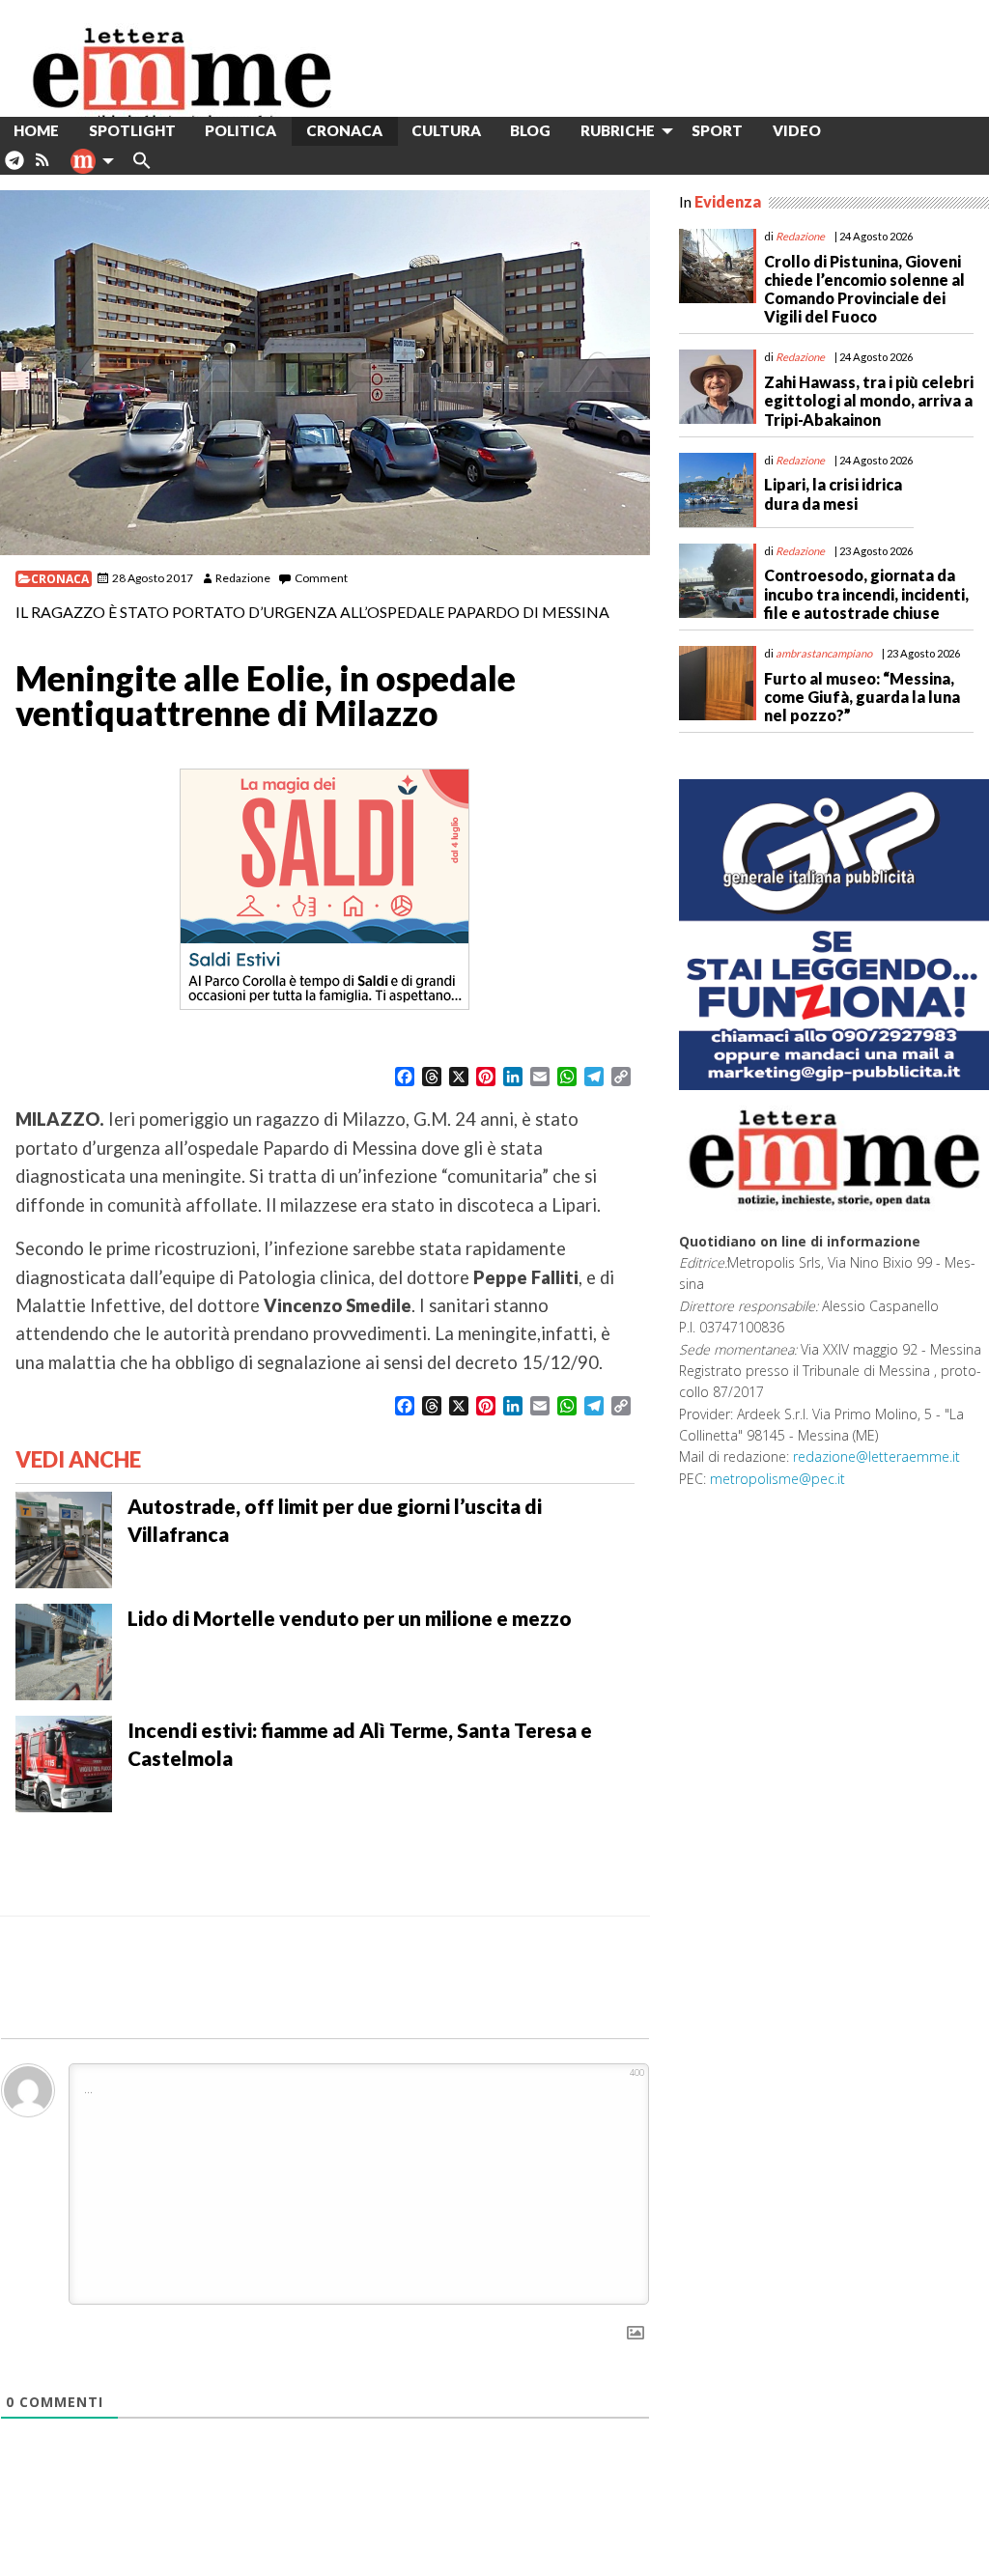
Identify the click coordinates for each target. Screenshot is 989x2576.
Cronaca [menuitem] (344, 130)
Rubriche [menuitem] (618, 130)
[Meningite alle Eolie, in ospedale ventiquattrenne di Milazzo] (325, 373)
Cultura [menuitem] (446, 130)
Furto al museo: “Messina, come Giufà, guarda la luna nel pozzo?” (862, 697)
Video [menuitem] (797, 130)
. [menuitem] (14, 168)
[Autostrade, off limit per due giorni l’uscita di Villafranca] (64, 1538)
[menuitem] (850, 131)
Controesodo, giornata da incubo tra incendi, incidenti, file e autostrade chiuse (866, 593)
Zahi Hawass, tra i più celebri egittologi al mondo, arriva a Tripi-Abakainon (869, 400)
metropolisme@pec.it (777, 1479)
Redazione (243, 578)
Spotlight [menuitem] (132, 130)
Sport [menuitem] (717, 130)
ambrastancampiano (824, 653)
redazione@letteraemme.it (876, 1456)
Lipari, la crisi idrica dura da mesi (833, 493)
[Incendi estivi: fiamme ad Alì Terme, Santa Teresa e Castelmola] (64, 1762)
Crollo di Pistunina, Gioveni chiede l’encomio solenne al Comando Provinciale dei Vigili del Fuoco (864, 289)
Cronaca (60, 579)
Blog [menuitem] (530, 130)
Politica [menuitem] (240, 130)
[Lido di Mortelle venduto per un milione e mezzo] (64, 1650)
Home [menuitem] (36, 130)
